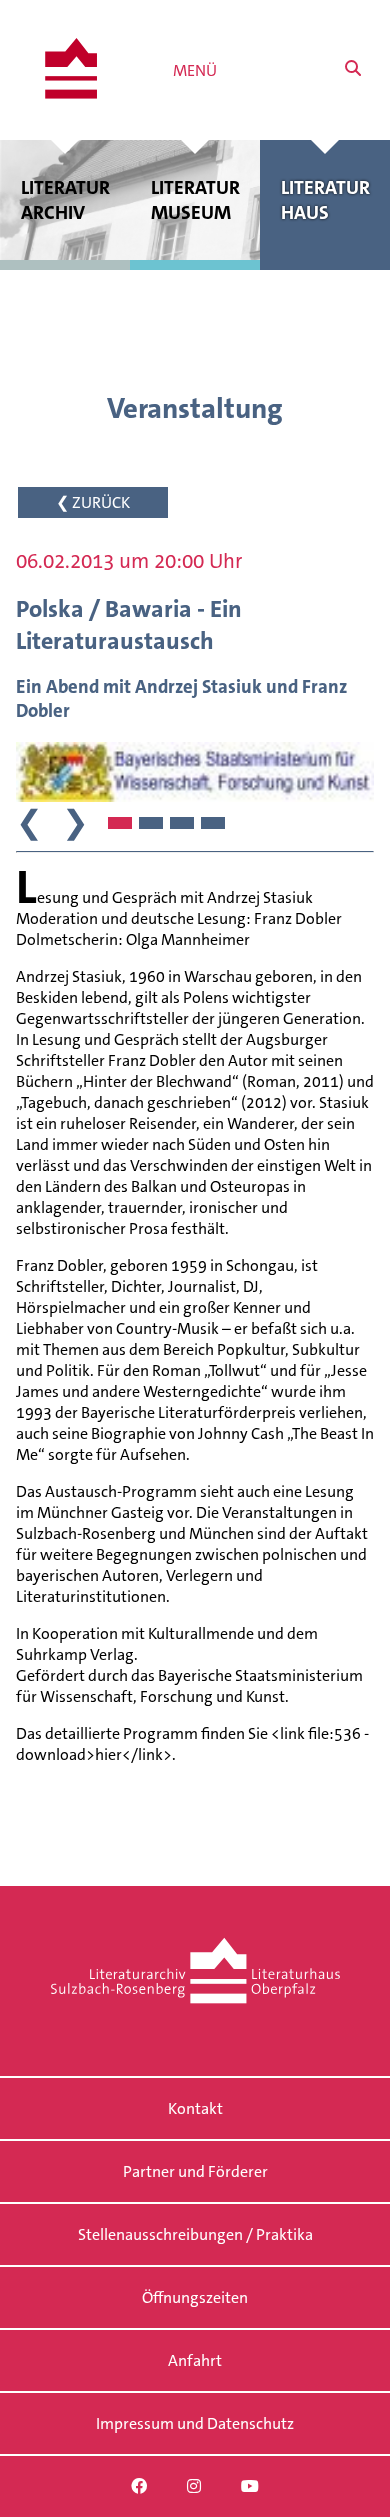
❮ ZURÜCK (93, 502)
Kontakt (195, 2108)
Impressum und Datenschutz (195, 2423)
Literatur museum (195, 200)
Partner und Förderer (195, 2171)
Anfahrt (195, 2360)
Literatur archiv (65, 200)
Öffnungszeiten (195, 2297)
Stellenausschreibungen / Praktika (195, 2234)
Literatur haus (325, 200)
